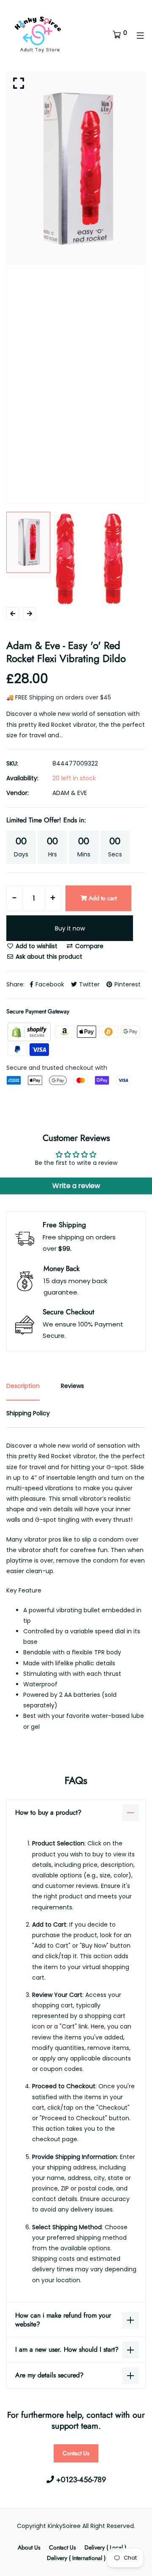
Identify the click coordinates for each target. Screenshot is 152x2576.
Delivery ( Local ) (105, 2547)
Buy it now (70, 928)
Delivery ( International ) (76, 2558)
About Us (29, 2547)
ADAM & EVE (70, 793)
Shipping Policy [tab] (28, 1413)
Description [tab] (23, 1386)
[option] (76, 169)
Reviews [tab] (72, 1386)
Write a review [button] (76, 1186)
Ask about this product (48, 957)
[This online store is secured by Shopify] (30, 1031)
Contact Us (76, 2453)
